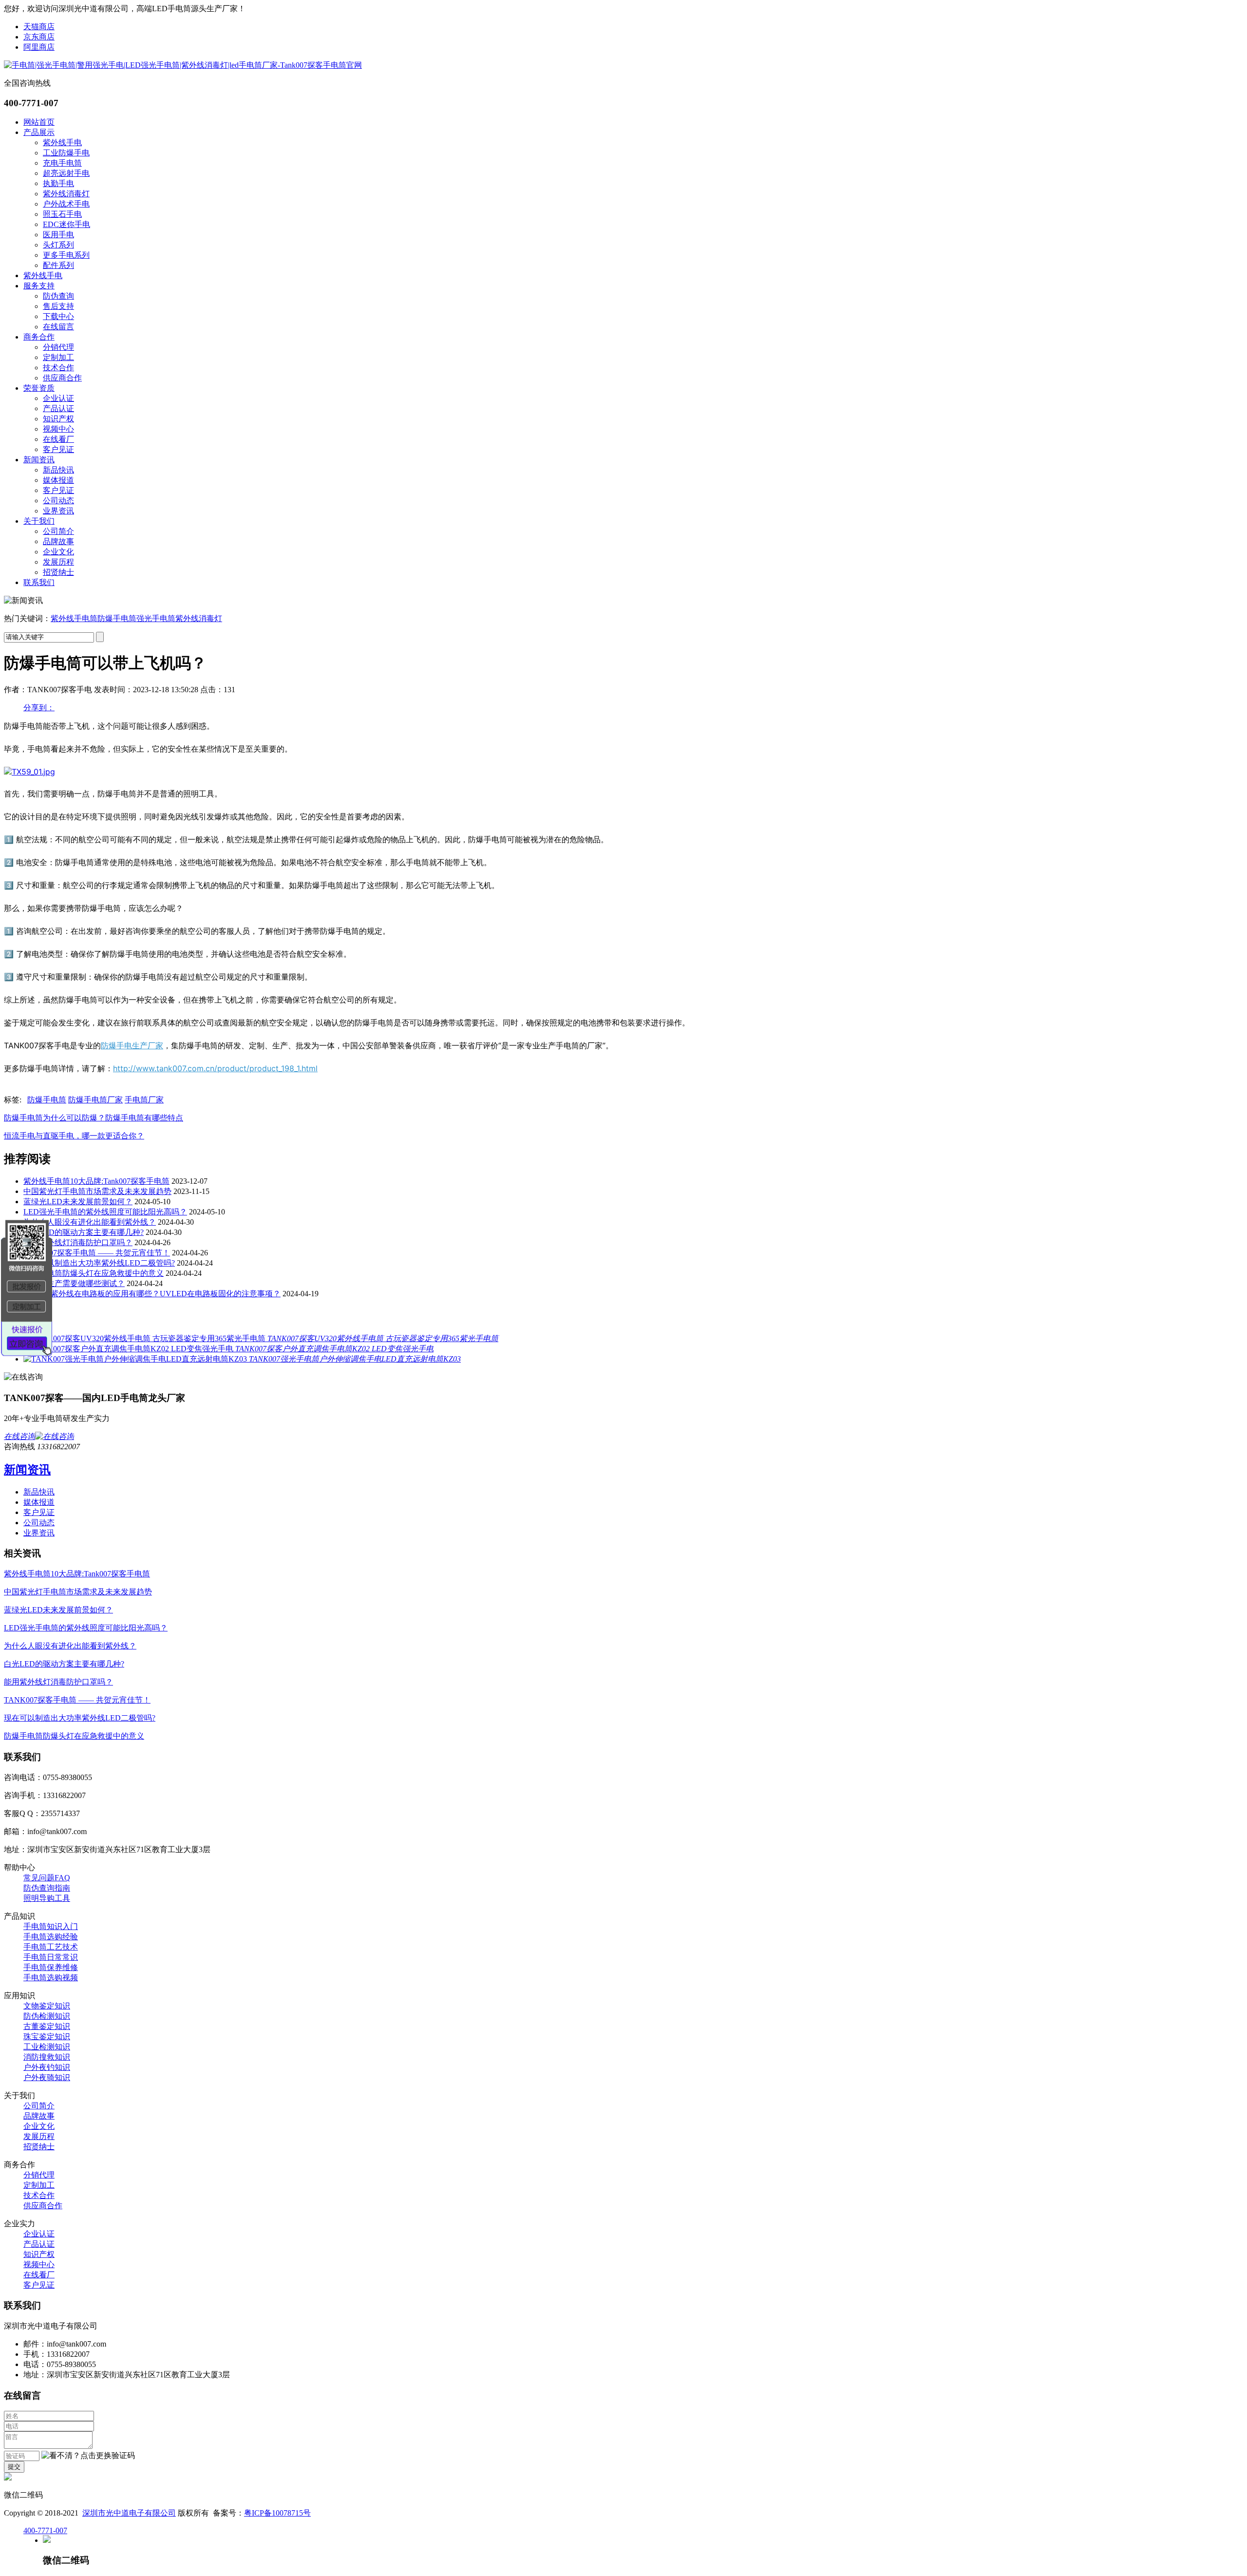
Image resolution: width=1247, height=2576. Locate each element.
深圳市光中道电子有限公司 (129, 2513)
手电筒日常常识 (51, 1957)
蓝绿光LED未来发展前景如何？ (78, 1202)
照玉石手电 (62, 214)
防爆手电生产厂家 (132, 1045)
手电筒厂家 (144, 1100)
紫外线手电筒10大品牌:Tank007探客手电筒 (96, 1181)
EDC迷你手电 (66, 224)
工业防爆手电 (66, 153)
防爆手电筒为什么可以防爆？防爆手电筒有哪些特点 (94, 1118)
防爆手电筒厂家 (95, 1100)
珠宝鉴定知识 (47, 2036)
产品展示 (39, 132)
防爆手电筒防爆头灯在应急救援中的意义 (94, 1273)
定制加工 (58, 357)
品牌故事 (58, 541)
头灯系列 (58, 245)
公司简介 (58, 531)
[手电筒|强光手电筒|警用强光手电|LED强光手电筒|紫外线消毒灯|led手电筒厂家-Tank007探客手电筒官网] (183, 65)
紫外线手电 (62, 142)
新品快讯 (58, 470)
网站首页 (39, 122)
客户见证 (58, 449)
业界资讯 (58, 511)
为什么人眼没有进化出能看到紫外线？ (90, 1222)
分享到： (39, 708)
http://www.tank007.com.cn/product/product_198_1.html (215, 1068)
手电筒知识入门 (51, 1926)
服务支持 (39, 286)
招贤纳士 (58, 572)
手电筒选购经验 (51, 1937)
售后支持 (58, 306)
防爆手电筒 (117, 618)
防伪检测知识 (47, 2016)
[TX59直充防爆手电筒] (29, 772)
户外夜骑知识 (47, 2077)
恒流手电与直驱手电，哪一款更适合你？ (74, 1136)
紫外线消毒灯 (66, 194)
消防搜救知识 (47, 2057)
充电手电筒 (62, 163)
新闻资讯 (39, 460)
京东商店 (39, 37)
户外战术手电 (66, 204)
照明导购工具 (47, 1898)
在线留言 (58, 327)
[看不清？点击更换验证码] (88, 2456)
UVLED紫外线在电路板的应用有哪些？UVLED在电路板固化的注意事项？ (152, 1294)
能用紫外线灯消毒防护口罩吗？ (78, 1242)
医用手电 (58, 235)
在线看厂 (58, 439)
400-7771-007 (45, 2530)
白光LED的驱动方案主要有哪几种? (84, 1232)
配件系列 (58, 265)
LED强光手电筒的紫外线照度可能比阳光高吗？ (105, 1212)
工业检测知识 (47, 2047)
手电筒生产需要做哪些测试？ (74, 1283)
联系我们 (39, 582)
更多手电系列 (66, 255)
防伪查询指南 (47, 1888)
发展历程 (58, 562)
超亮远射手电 (66, 173)
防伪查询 (58, 296)
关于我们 (39, 521)
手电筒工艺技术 (51, 1947)
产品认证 (58, 408)
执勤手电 (58, 183)
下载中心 (58, 316)
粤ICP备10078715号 (277, 2513)
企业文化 (58, 552)
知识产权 (58, 419)
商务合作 (39, 337)
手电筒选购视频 (51, 1978)
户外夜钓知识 (47, 2067)
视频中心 (58, 429)
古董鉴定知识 (47, 2026)
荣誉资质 (39, 388)
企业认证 (58, 398)
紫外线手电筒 (74, 618)
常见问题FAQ (47, 1878)
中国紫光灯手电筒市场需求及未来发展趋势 (97, 1191)
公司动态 (58, 501)
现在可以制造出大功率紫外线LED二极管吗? (99, 1263)
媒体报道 (58, 480)
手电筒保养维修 (51, 1967)
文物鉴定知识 (47, 2006)
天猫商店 (39, 27)
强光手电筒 (156, 618)
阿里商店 (39, 47)
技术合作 (58, 368)
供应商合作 (62, 378)
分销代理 (58, 347)
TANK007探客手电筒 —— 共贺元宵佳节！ (97, 1253)
